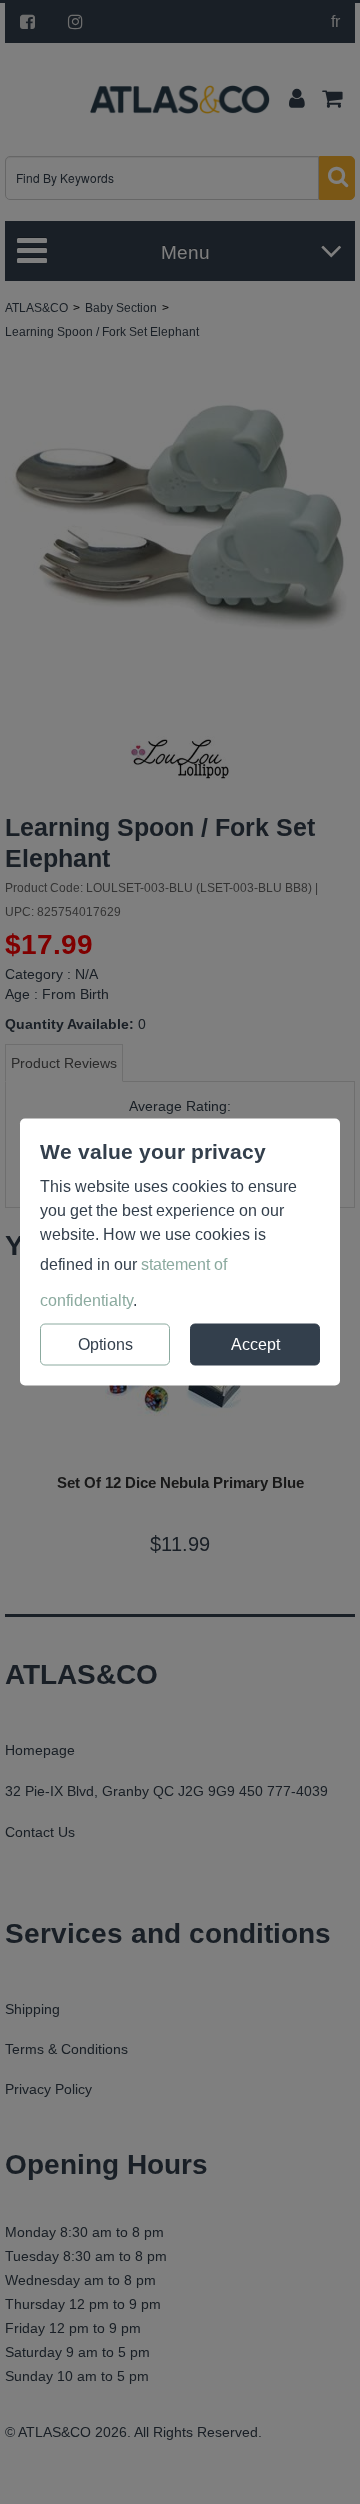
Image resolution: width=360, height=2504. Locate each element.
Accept (255, 1344)
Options (105, 1344)
